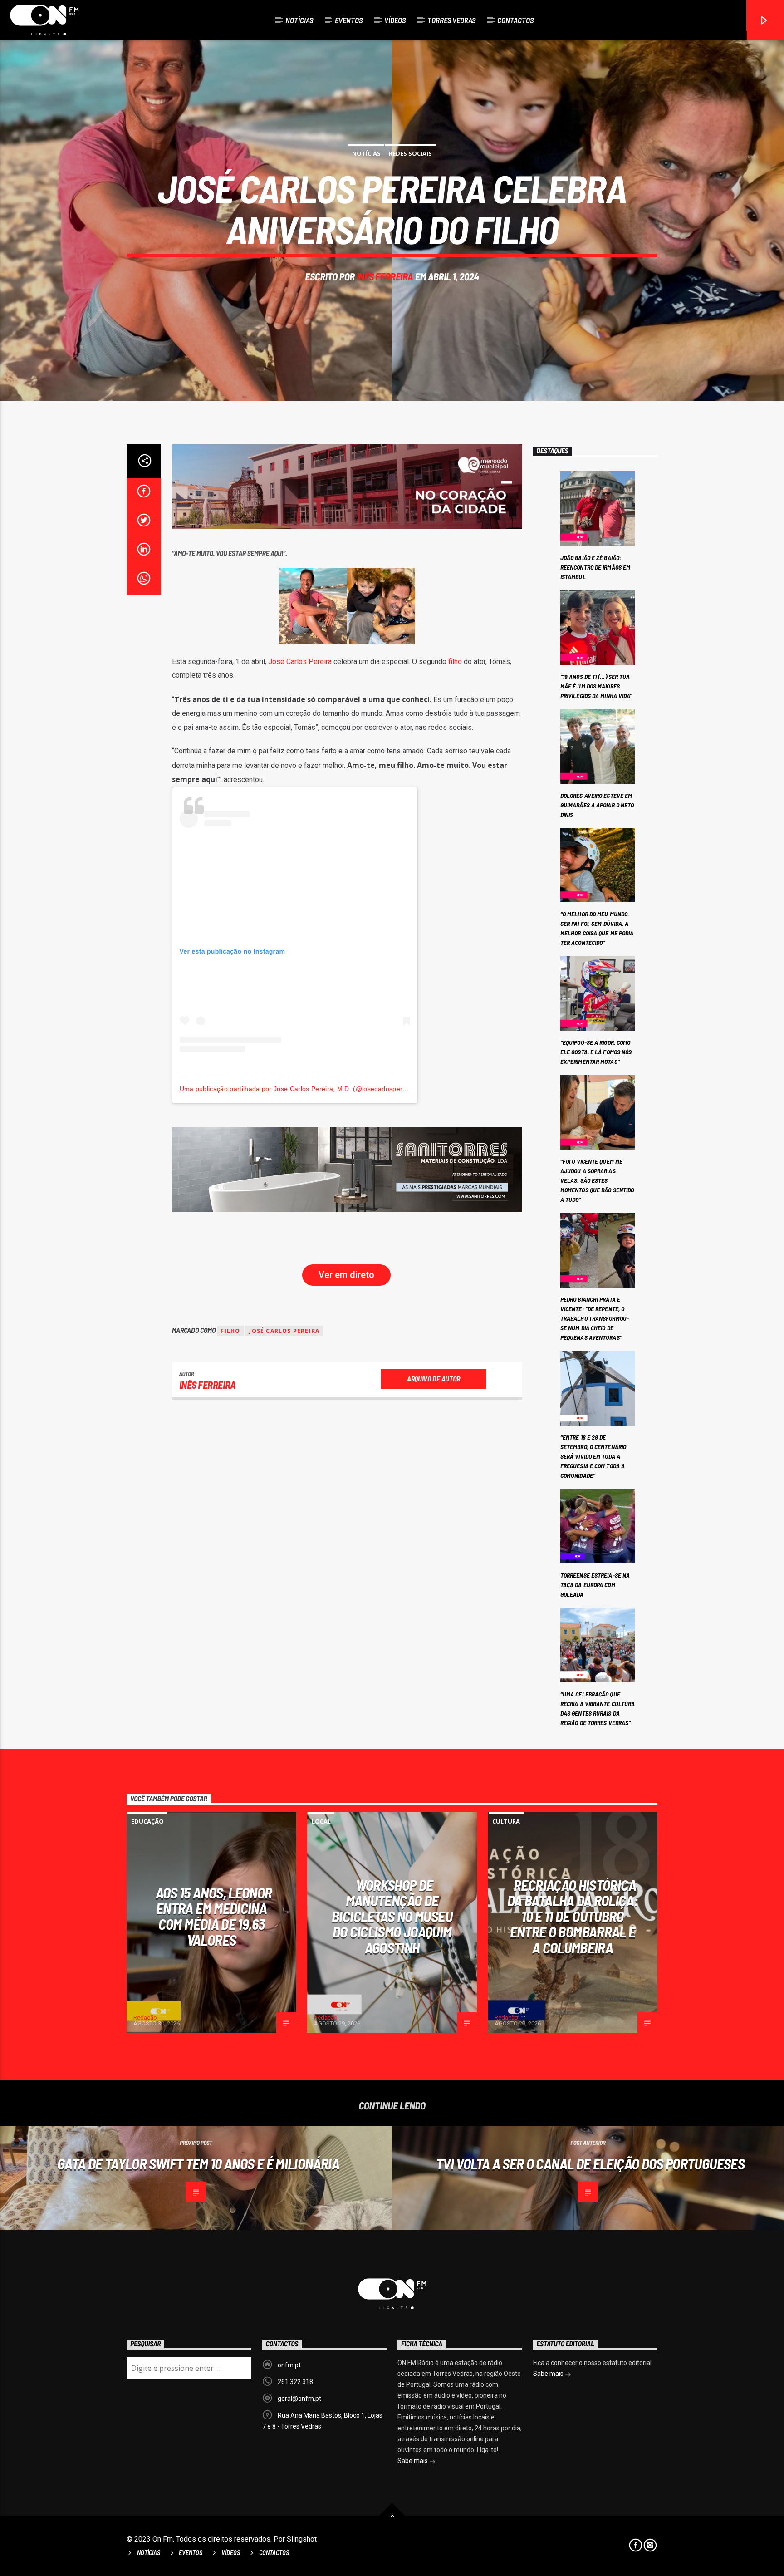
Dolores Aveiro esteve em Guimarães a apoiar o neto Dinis (597, 805)
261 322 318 (295, 2382)
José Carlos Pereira (300, 661)
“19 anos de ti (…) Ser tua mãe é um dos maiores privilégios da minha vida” (596, 686)
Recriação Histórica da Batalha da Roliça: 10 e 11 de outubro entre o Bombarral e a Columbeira (573, 1916)
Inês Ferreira (385, 276)
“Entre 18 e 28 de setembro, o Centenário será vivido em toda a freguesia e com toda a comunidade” (593, 1456)
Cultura (506, 1821)
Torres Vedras (451, 20)
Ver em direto (346, 1275)
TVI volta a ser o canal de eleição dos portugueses (590, 2163)
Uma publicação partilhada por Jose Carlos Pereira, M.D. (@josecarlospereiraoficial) (307, 1089)
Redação (145, 2018)
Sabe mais (413, 2461)
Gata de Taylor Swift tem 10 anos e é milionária (198, 2163)
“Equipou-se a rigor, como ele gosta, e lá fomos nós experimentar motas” (596, 1052)
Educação (147, 1821)
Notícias (299, 20)
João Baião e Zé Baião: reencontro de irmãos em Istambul (595, 567)
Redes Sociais (410, 153)
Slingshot (302, 2539)
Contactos (515, 20)
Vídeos (395, 20)
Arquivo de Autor (434, 1379)
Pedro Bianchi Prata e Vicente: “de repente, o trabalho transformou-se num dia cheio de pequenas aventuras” (595, 1318)
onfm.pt (289, 2365)
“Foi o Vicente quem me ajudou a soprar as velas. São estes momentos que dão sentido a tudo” (597, 1180)
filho (455, 661)
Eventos (349, 20)
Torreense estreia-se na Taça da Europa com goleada (595, 1585)
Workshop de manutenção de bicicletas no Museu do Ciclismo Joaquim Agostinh (392, 1916)
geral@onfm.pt (299, 2399)
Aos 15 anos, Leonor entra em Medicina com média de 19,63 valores (214, 1916)
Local (321, 1821)
